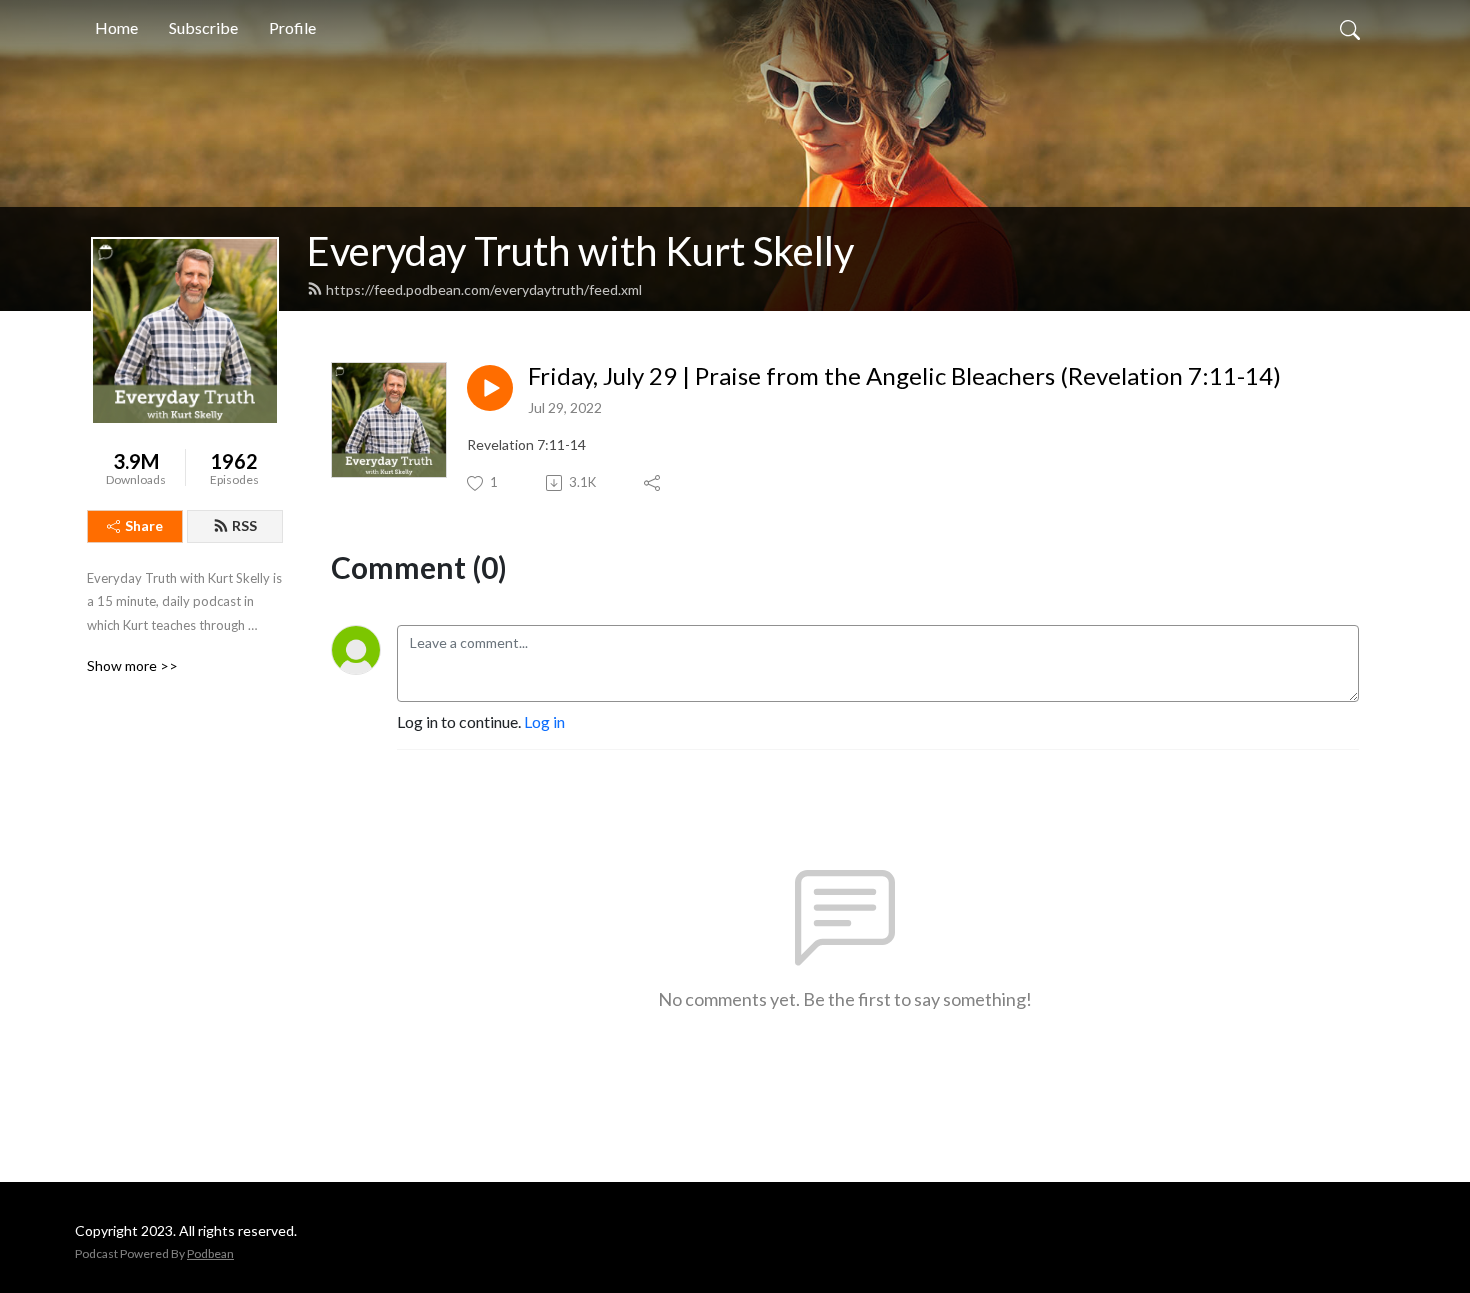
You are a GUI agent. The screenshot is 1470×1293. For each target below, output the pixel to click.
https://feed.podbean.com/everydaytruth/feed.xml (484, 289)
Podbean (210, 1253)
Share (144, 525)
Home (116, 27)
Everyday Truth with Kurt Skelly (580, 251)
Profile (292, 27)
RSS (244, 525)
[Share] (653, 483)
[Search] (1350, 28)
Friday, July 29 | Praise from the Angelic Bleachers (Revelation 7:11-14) (904, 376)
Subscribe (203, 27)
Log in (544, 721)
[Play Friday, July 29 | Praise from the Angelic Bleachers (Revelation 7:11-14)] (490, 388)
